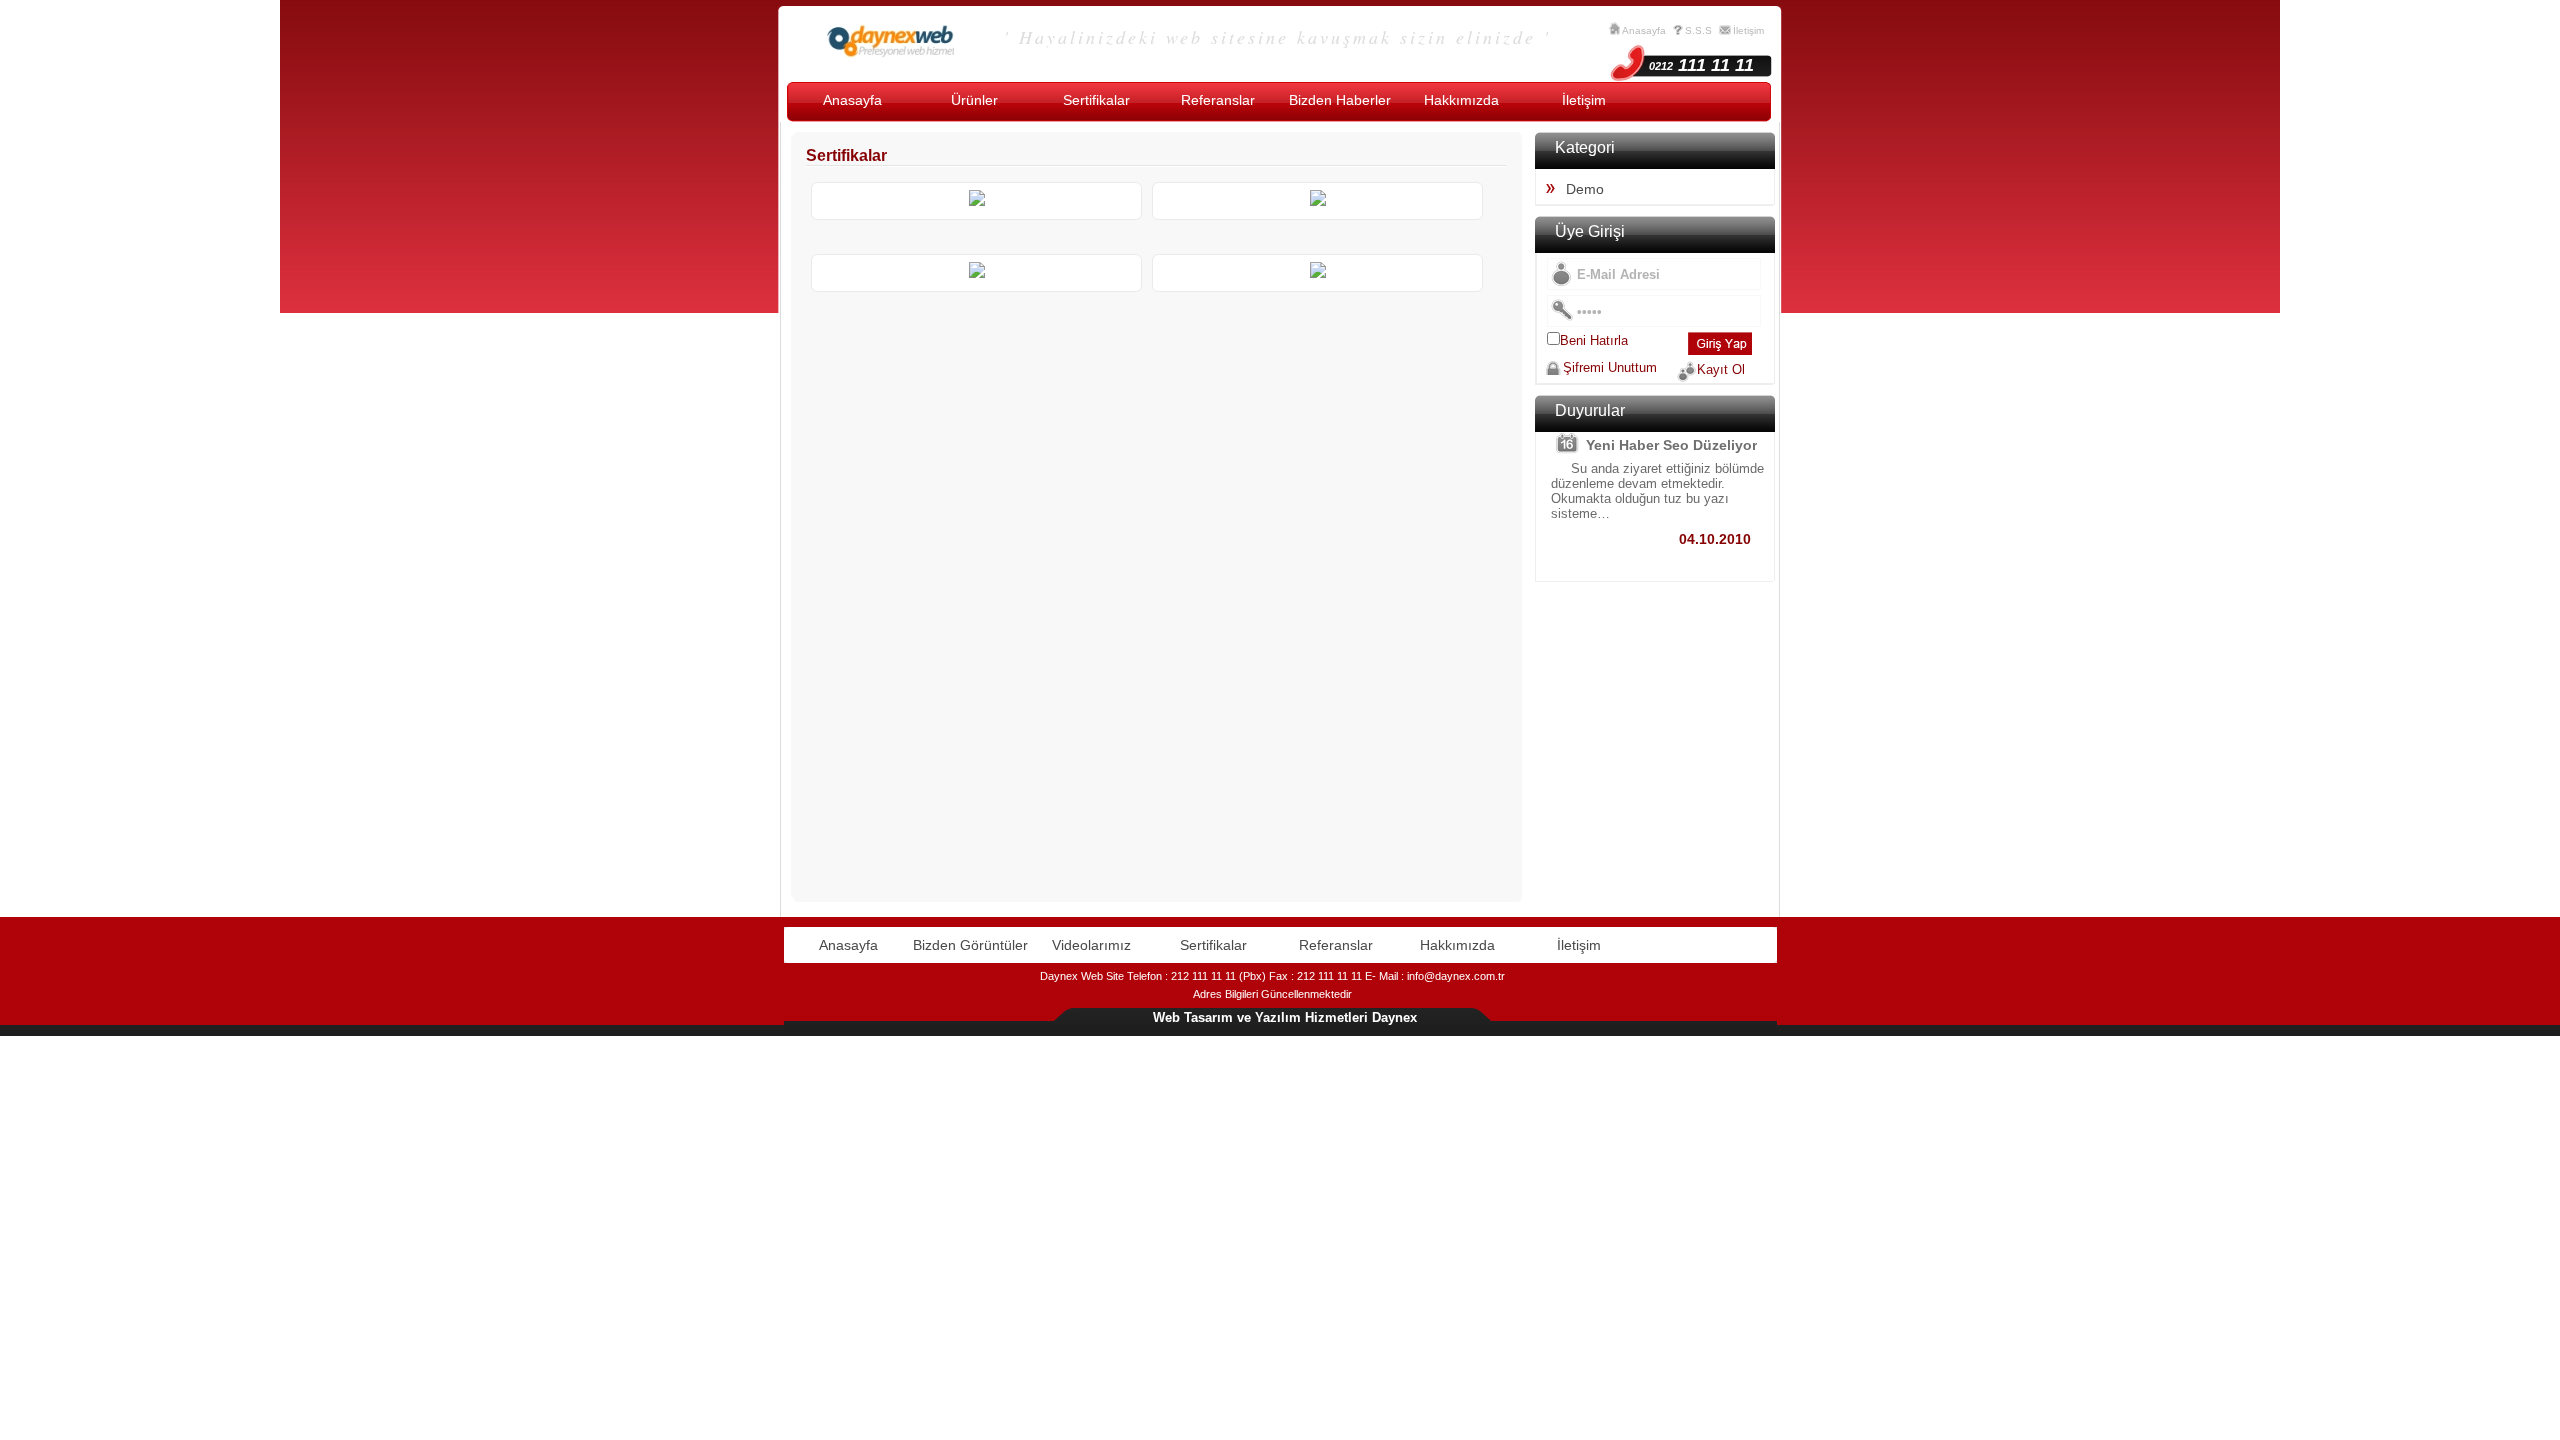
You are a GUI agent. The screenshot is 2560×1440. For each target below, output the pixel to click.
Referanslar (1218, 100)
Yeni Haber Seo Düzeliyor (1671, 445)
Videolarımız (1091, 945)
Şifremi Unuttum (1610, 367)
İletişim (1748, 30)
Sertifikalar (1096, 100)
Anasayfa (1644, 30)
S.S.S (1698, 30)
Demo (1585, 189)
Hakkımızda (1461, 100)
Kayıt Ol (1721, 369)
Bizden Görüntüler (970, 945)
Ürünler (974, 100)
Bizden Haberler (1340, 100)
